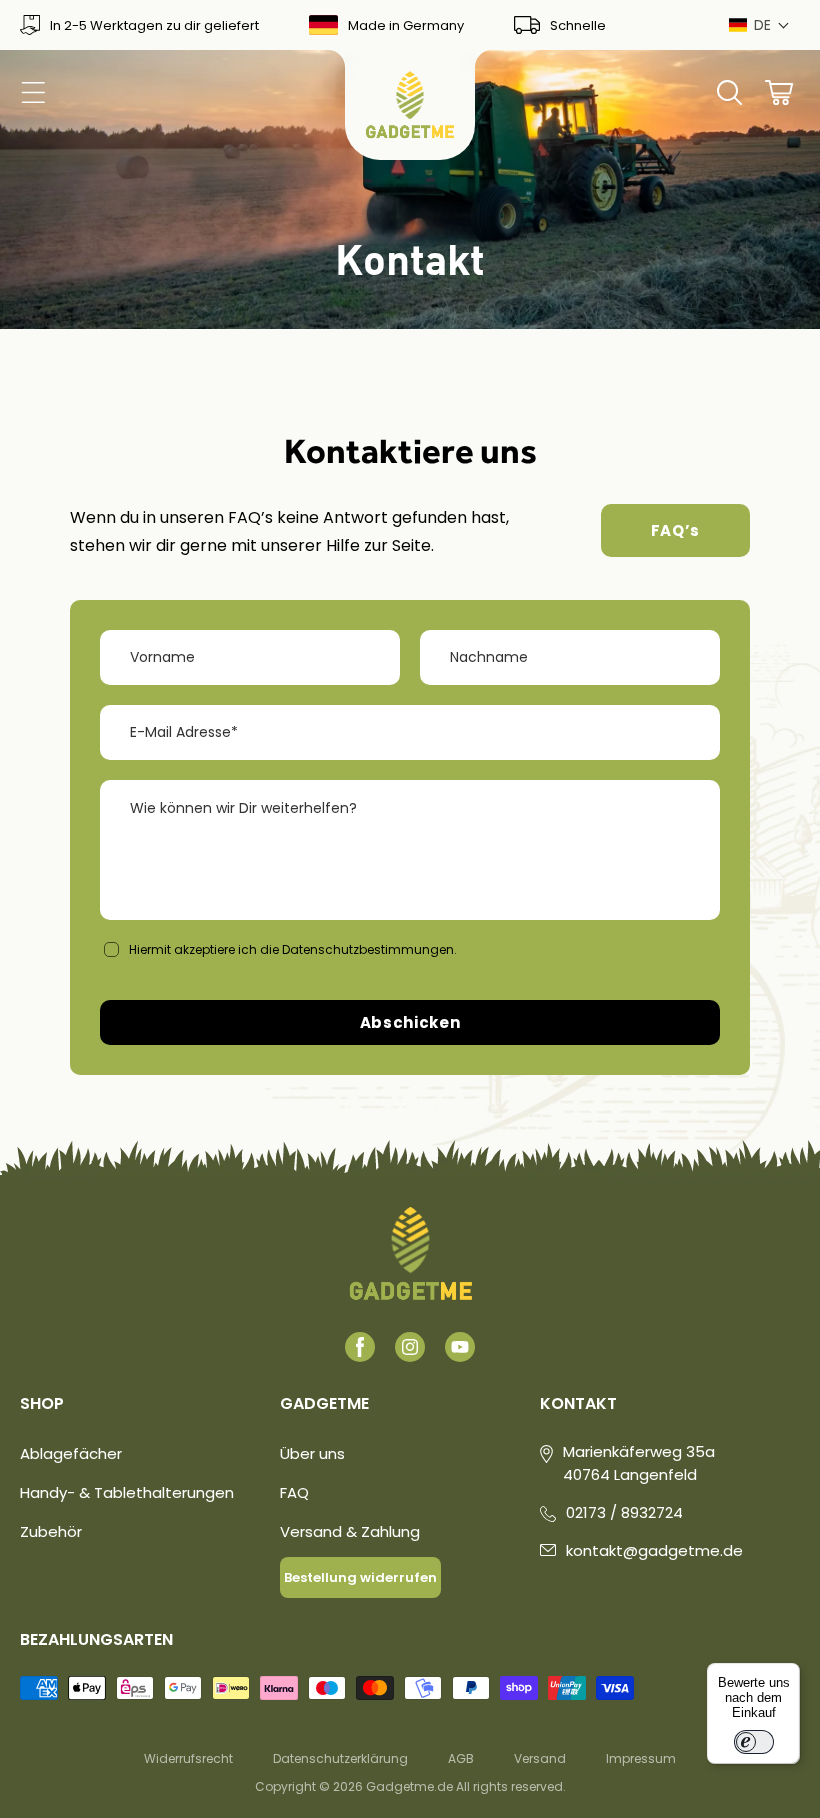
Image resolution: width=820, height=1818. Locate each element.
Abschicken (410, 1022)
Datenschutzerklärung (340, 1758)
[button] (759, 25)
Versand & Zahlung (350, 1531)
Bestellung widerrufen (360, 1577)
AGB (461, 1758)
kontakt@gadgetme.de (654, 1550)
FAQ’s (675, 530)
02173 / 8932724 (624, 1512)
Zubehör (51, 1531)
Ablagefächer (71, 1453)
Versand (540, 1758)
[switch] (754, 1742)
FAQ (294, 1492)
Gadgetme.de (409, 1786)
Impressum (641, 1758)
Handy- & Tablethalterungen (127, 1492)
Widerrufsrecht (188, 1758)
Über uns (312, 1453)
